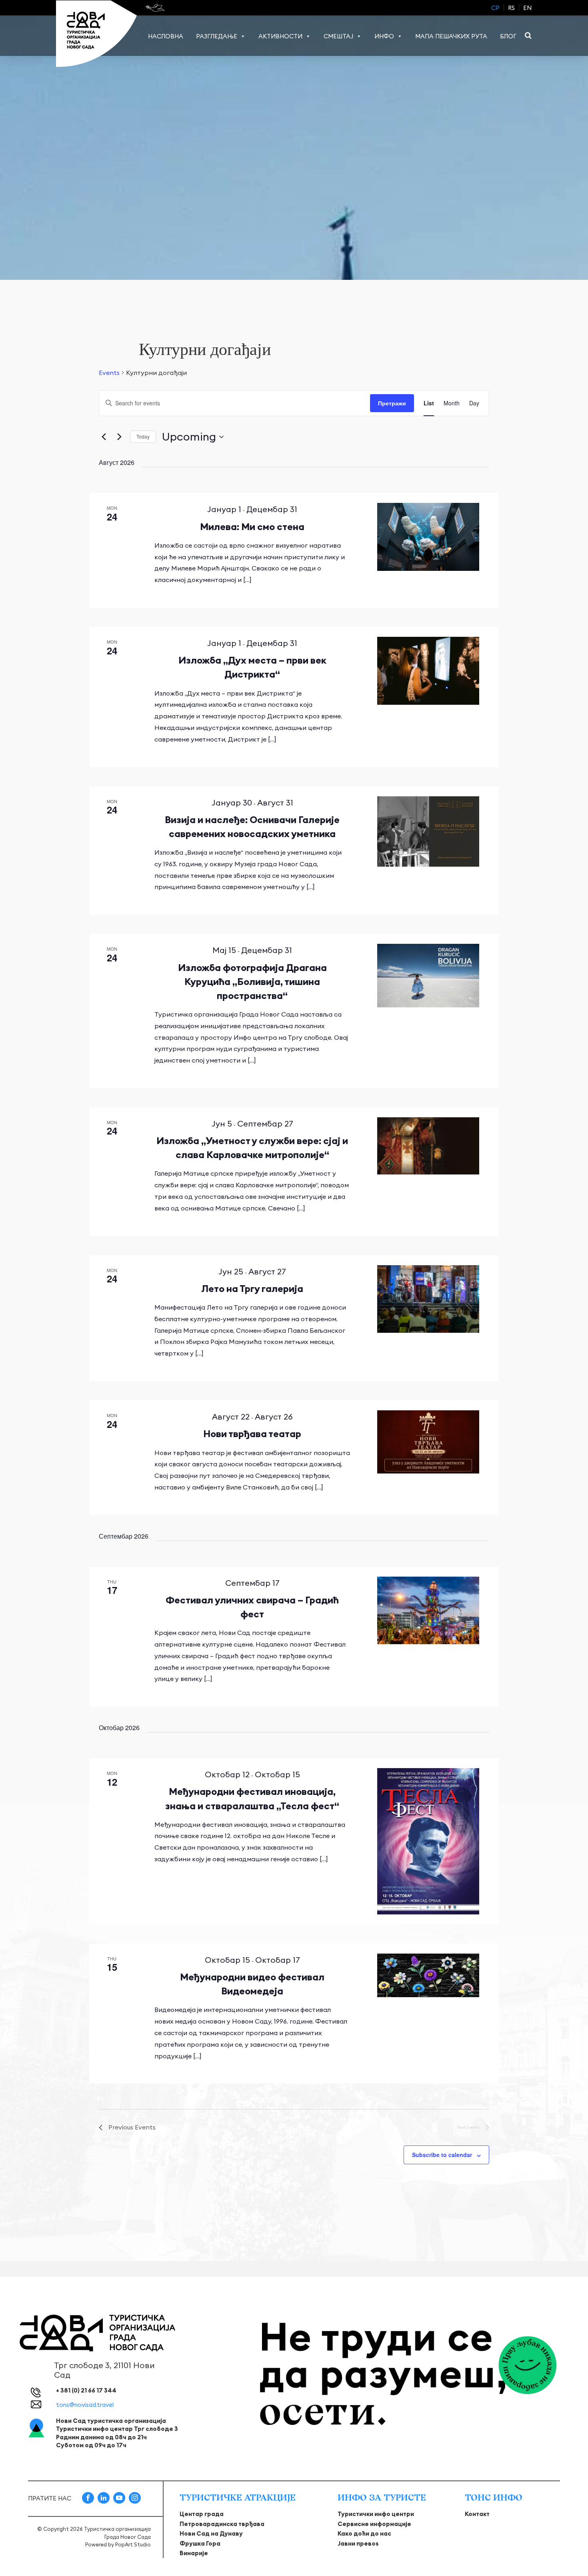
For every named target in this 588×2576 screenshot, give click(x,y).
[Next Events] (119, 437)
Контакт (477, 2514)
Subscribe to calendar (442, 2155)
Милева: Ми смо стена (252, 526)
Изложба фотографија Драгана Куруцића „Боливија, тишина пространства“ (252, 981)
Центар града (202, 2514)
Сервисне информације (374, 2524)
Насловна (166, 36)
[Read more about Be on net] (156, 8)
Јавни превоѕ (358, 2543)
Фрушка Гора (200, 2543)
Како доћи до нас (364, 2533)
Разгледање (217, 36)
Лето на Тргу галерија (252, 1288)
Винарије (194, 2553)
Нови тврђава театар (252, 1434)
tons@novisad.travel (85, 2405)
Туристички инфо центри (376, 2514)
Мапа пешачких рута (451, 36)
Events (109, 373)
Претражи (392, 403)
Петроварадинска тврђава (222, 2524)
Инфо (384, 36)
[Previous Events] (104, 437)
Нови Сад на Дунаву (211, 2533)
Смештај (338, 36)
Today (143, 436)
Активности (280, 36)
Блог (508, 36)
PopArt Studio (133, 2544)
